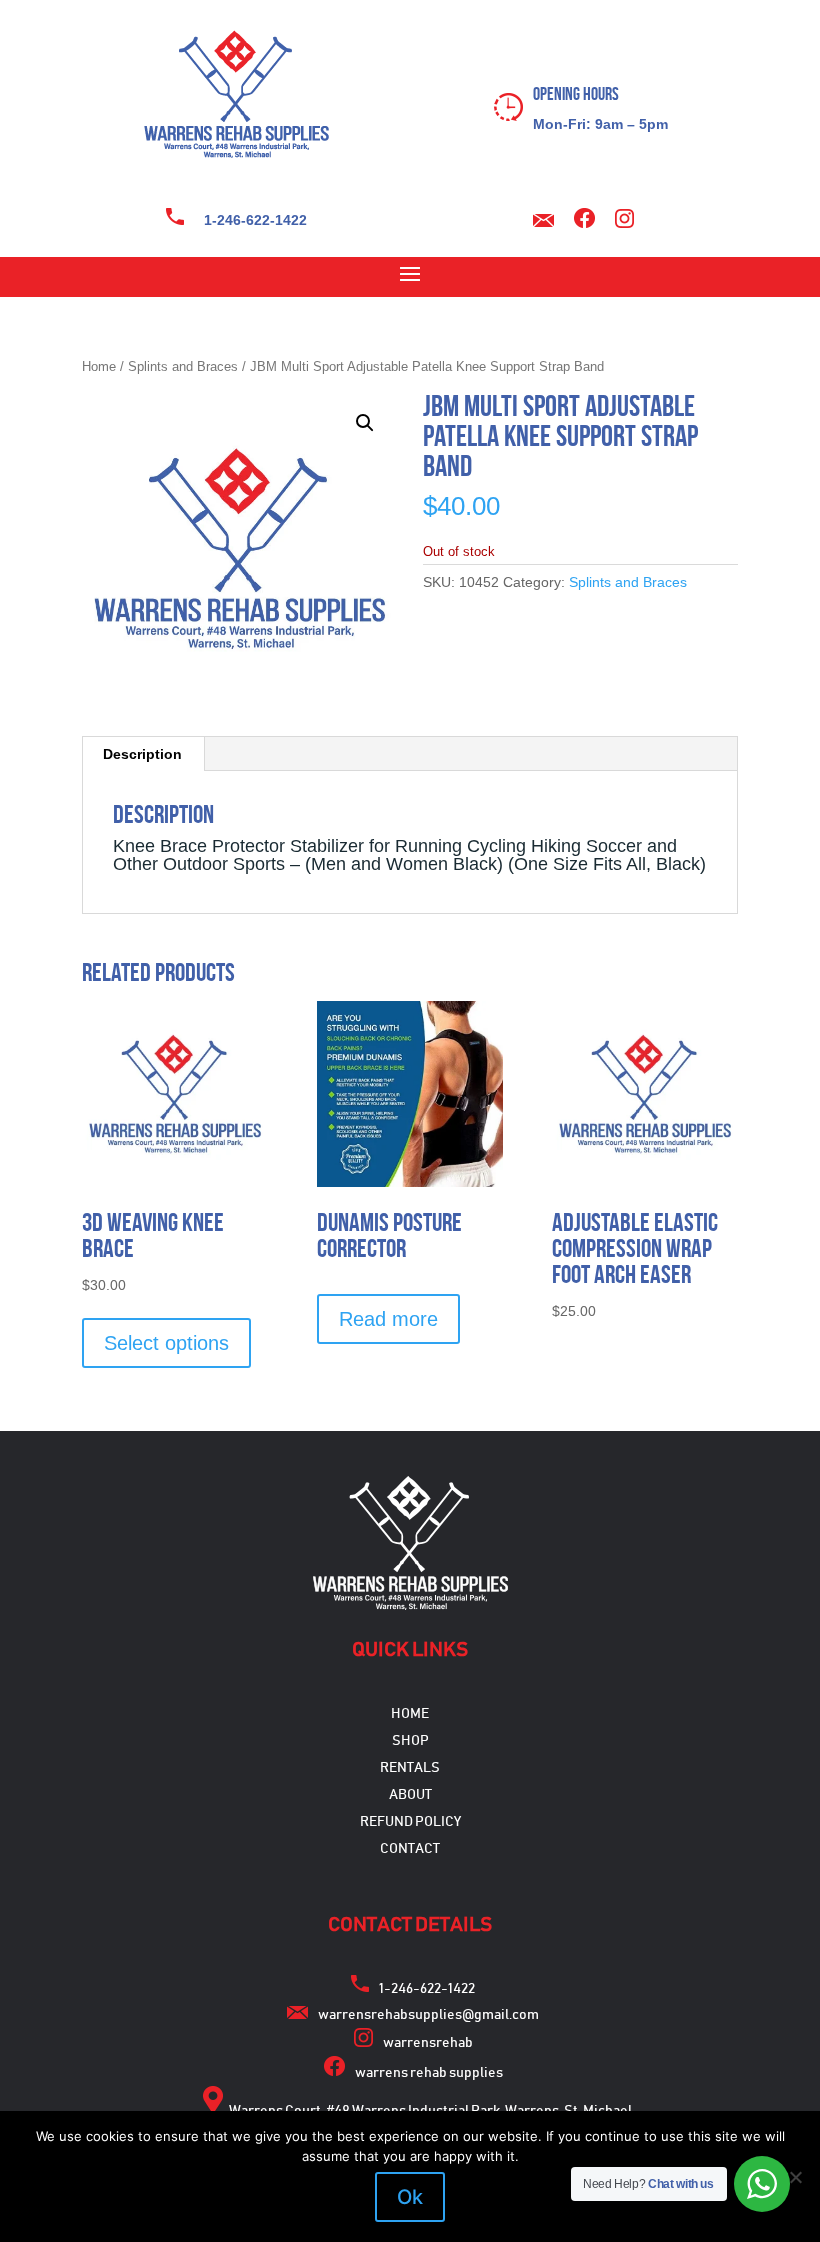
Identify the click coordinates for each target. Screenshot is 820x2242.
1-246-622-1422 (255, 220)
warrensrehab (428, 2043)
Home (99, 366)
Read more (388, 1319)
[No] (795, 2177)
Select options (166, 1343)
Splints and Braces (183, 366)
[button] (365, 423)
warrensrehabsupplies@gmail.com (428, 2015)
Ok (410, 2197)
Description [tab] (142, 754)
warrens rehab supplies (429, 2073)
